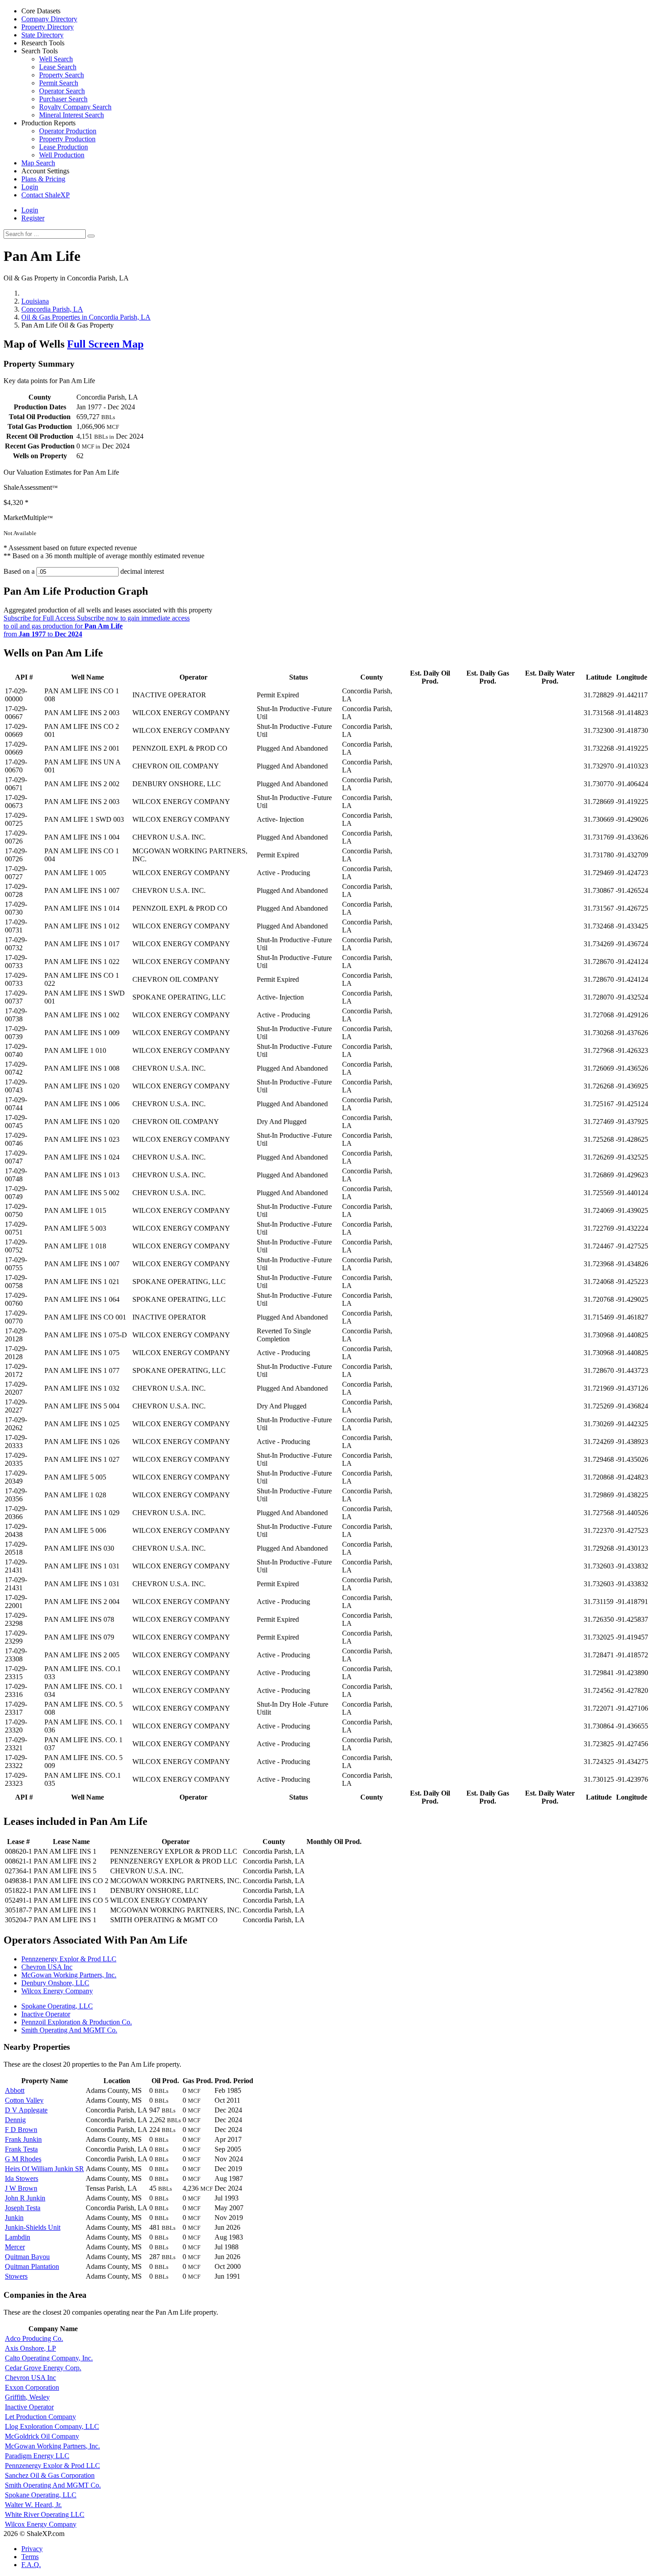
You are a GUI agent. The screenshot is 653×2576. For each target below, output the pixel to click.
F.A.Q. (31, 2565)
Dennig (15, 2120)
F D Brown (21, 2130)
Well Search (56, 59)
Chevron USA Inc (47, 1967)
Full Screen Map (105, 344)
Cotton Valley (24, 2100)
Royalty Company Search (75, 107)
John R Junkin (25, 2198)
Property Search (62, 75)
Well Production (62, 155)
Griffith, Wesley (27, 2397)
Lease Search (58, 67)
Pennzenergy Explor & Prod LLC (69, 1959)
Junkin (14, 2218)
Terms (30, 2557)
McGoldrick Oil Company (42, 2436)
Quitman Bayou (27, 2257)
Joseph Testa (23, 2208)
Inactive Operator (46, 2014)
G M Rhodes (23, 2159)
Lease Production (64, 147)
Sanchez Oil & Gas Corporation (50, 2475)
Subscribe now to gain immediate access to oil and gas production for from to (97, 626)
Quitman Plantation (32, 2266)
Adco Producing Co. (34, 2338)
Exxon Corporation (32, 2387)
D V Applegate (26, 2110)
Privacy (32, 2549)
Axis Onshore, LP (30, 2348)
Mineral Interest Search (72, 115)
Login (30, 210)
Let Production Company (40, 2417)
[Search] (91, 236)
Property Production (67, 139)
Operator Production (68, 131)
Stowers (16, 2276)
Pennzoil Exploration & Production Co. (77, 2022)
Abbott (15, 2090)
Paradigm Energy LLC (37, 2456)
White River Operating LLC (45, 2514)
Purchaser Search (63, 99)
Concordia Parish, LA (52, 309)
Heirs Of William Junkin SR (44, 2169)
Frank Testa (21, 2149)
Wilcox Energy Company (57, 1991)
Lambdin (18, 2237)
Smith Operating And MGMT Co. (69, 2030)
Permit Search (59, 83)
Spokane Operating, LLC (57, 2006)
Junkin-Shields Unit (33, 2227)
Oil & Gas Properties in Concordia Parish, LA (86, 317)
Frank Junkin (23, 2139)
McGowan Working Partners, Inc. (69, 1975)
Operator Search (62, 91)
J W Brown (21, 2188)
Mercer (15, 2247)
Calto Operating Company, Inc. (49, 2358)
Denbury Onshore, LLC (55, 1983)
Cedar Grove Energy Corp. (43, 2368)
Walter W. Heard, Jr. (33, 2505)
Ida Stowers (22, 2178)
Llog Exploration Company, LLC (52, 2426)
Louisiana (35, 301)
